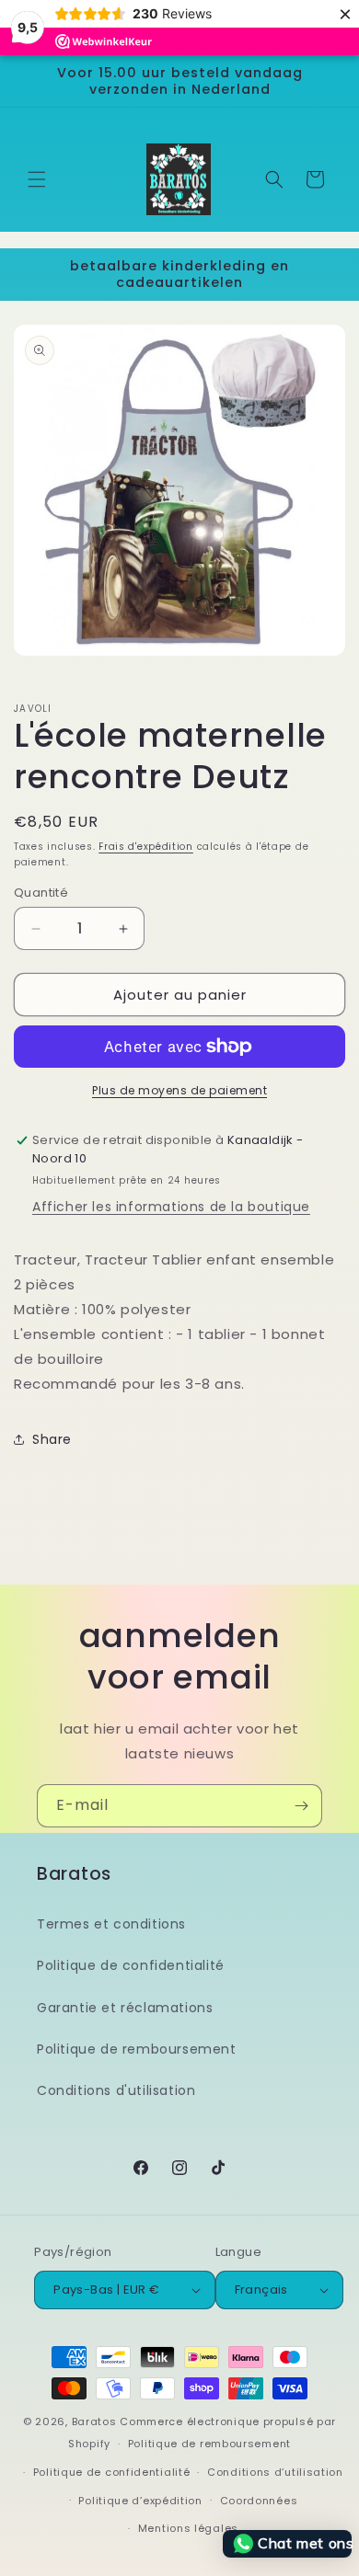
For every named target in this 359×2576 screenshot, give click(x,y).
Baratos (94, 2421)
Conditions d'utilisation (116, 2090)
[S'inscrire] (301, 1806)
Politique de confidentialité (131, 1965)
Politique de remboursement (137, 2049)
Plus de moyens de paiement (179, 1090)
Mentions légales (188, 2528)
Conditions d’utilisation (275, 2472)
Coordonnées (259, 2501)
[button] (37, 179)
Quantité (41, 893)
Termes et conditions (111, 1924)
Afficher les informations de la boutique (171, 1207)
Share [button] (52, 1439)
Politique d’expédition (140, 2501)
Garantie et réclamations (125, 2008)
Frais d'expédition (146, 847)
